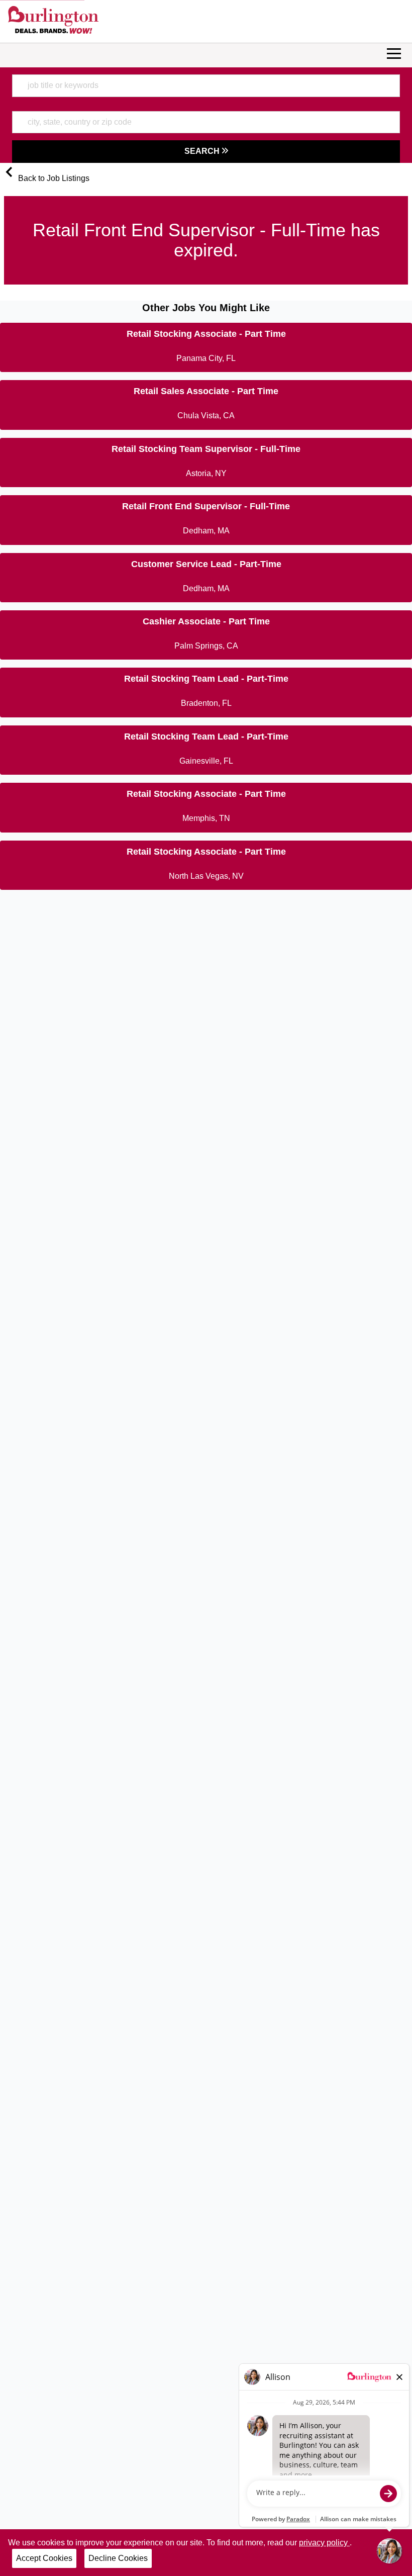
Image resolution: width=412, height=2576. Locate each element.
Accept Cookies (44, 2558)
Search (203, 151)
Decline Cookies (118, 2558)
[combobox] (206, 85)
